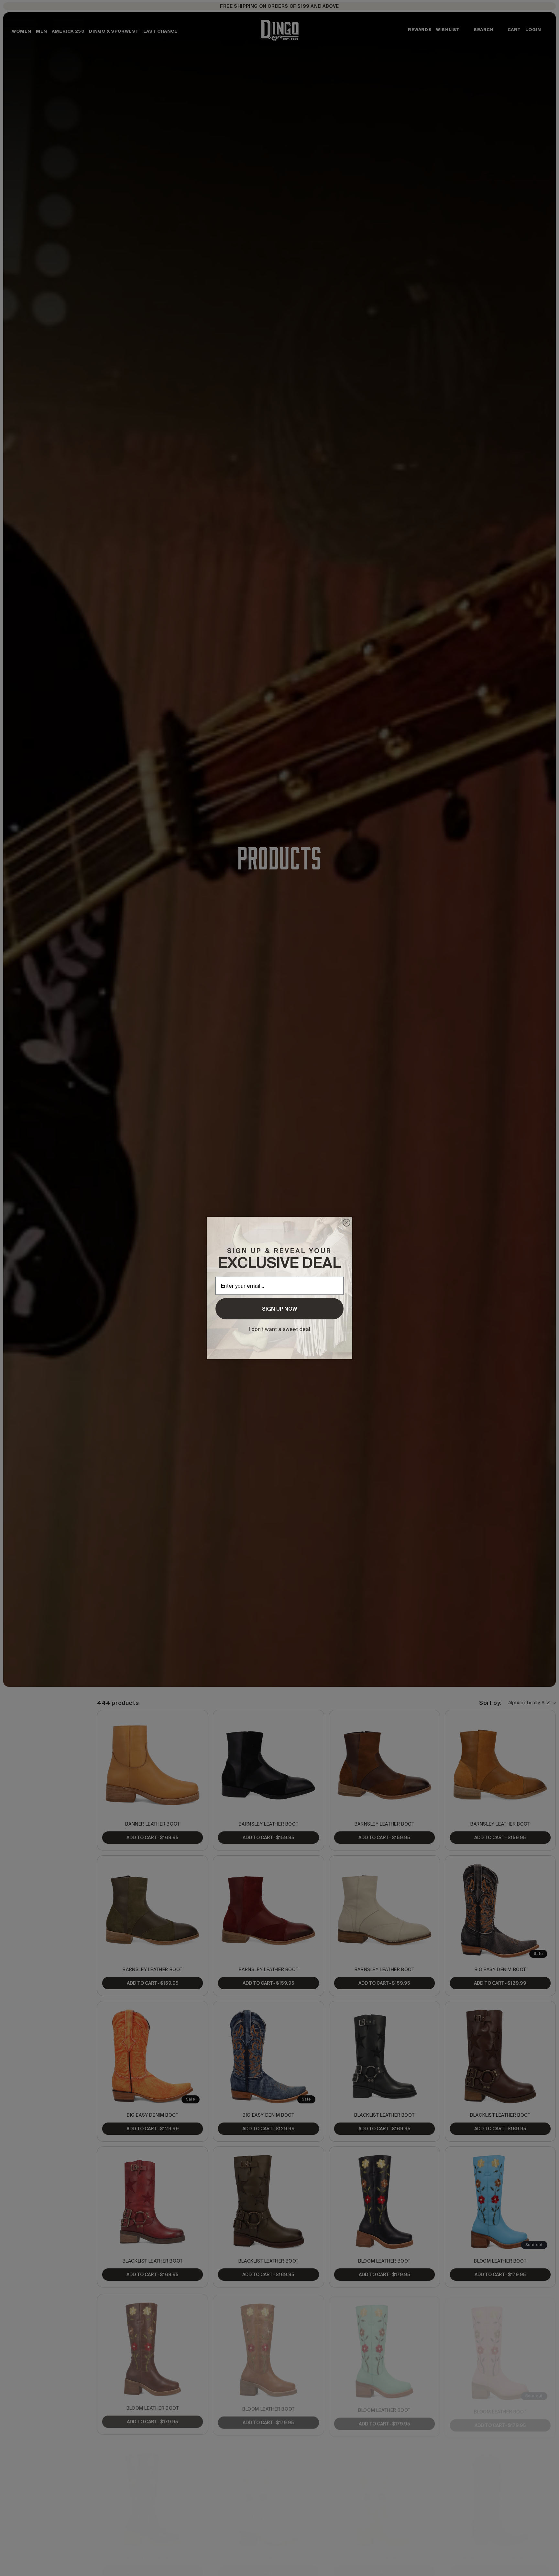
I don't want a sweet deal (279, 1329)
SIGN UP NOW (279, 1309)
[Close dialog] (346, 1223)
